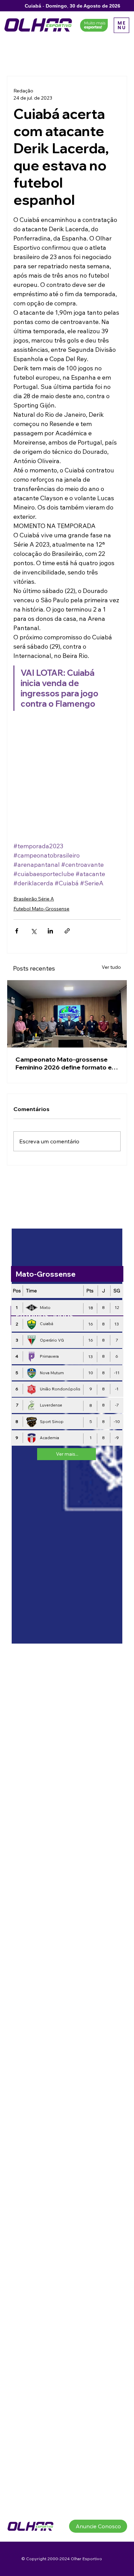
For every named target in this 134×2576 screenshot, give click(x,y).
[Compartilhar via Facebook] (17, 931)
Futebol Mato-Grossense (41, 909)
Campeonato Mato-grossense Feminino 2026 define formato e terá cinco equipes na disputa (64, 1063)
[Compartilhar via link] (67, 931)
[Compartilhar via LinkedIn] (50, 931)
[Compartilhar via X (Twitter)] (33, 931)
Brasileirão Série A (34, 899)
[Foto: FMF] (67, 1014)
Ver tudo (111, 967)
